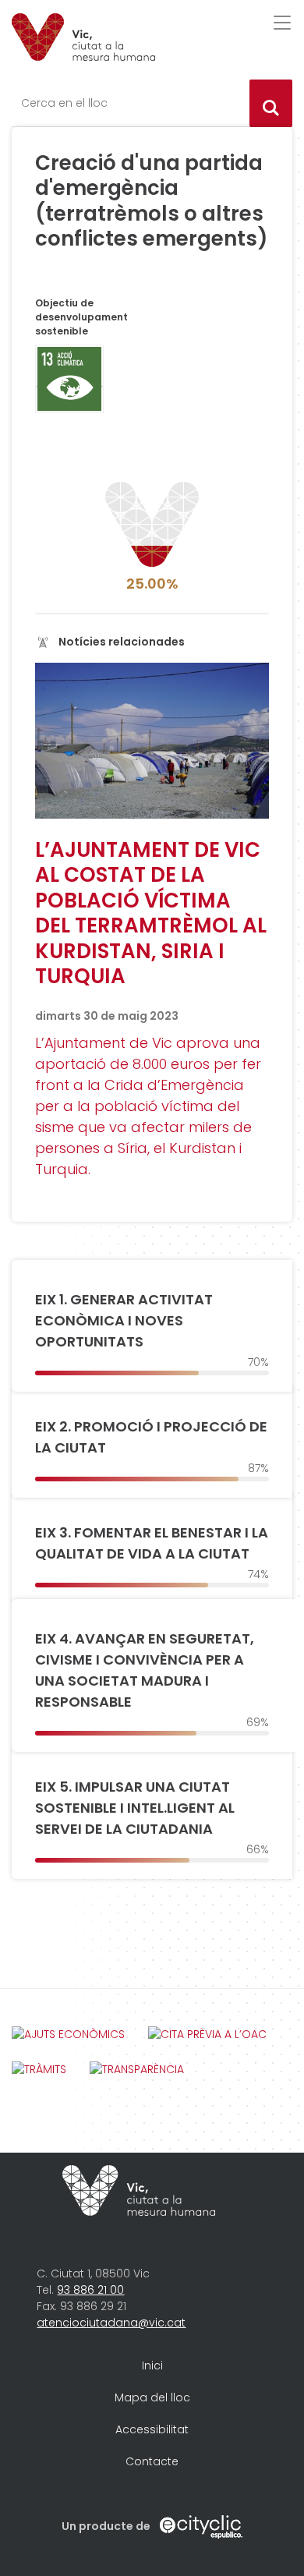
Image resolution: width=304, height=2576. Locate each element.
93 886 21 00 (90, 2290)
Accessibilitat (152, 2429)
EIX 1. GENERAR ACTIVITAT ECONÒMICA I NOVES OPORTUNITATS (124, 1320)
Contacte (152, 2461)
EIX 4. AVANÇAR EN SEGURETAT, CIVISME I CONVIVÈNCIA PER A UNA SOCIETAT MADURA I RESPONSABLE (145, 1670)
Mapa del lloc (152, 2397)
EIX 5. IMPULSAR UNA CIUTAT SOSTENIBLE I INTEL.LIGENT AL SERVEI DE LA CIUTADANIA (135, 1808)
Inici (152, 2365)
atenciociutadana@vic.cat (111, 2323)
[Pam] (83, 37)
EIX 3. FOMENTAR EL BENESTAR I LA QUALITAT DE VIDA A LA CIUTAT (152, 1543)
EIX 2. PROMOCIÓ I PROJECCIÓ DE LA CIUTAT (151, 1437)
